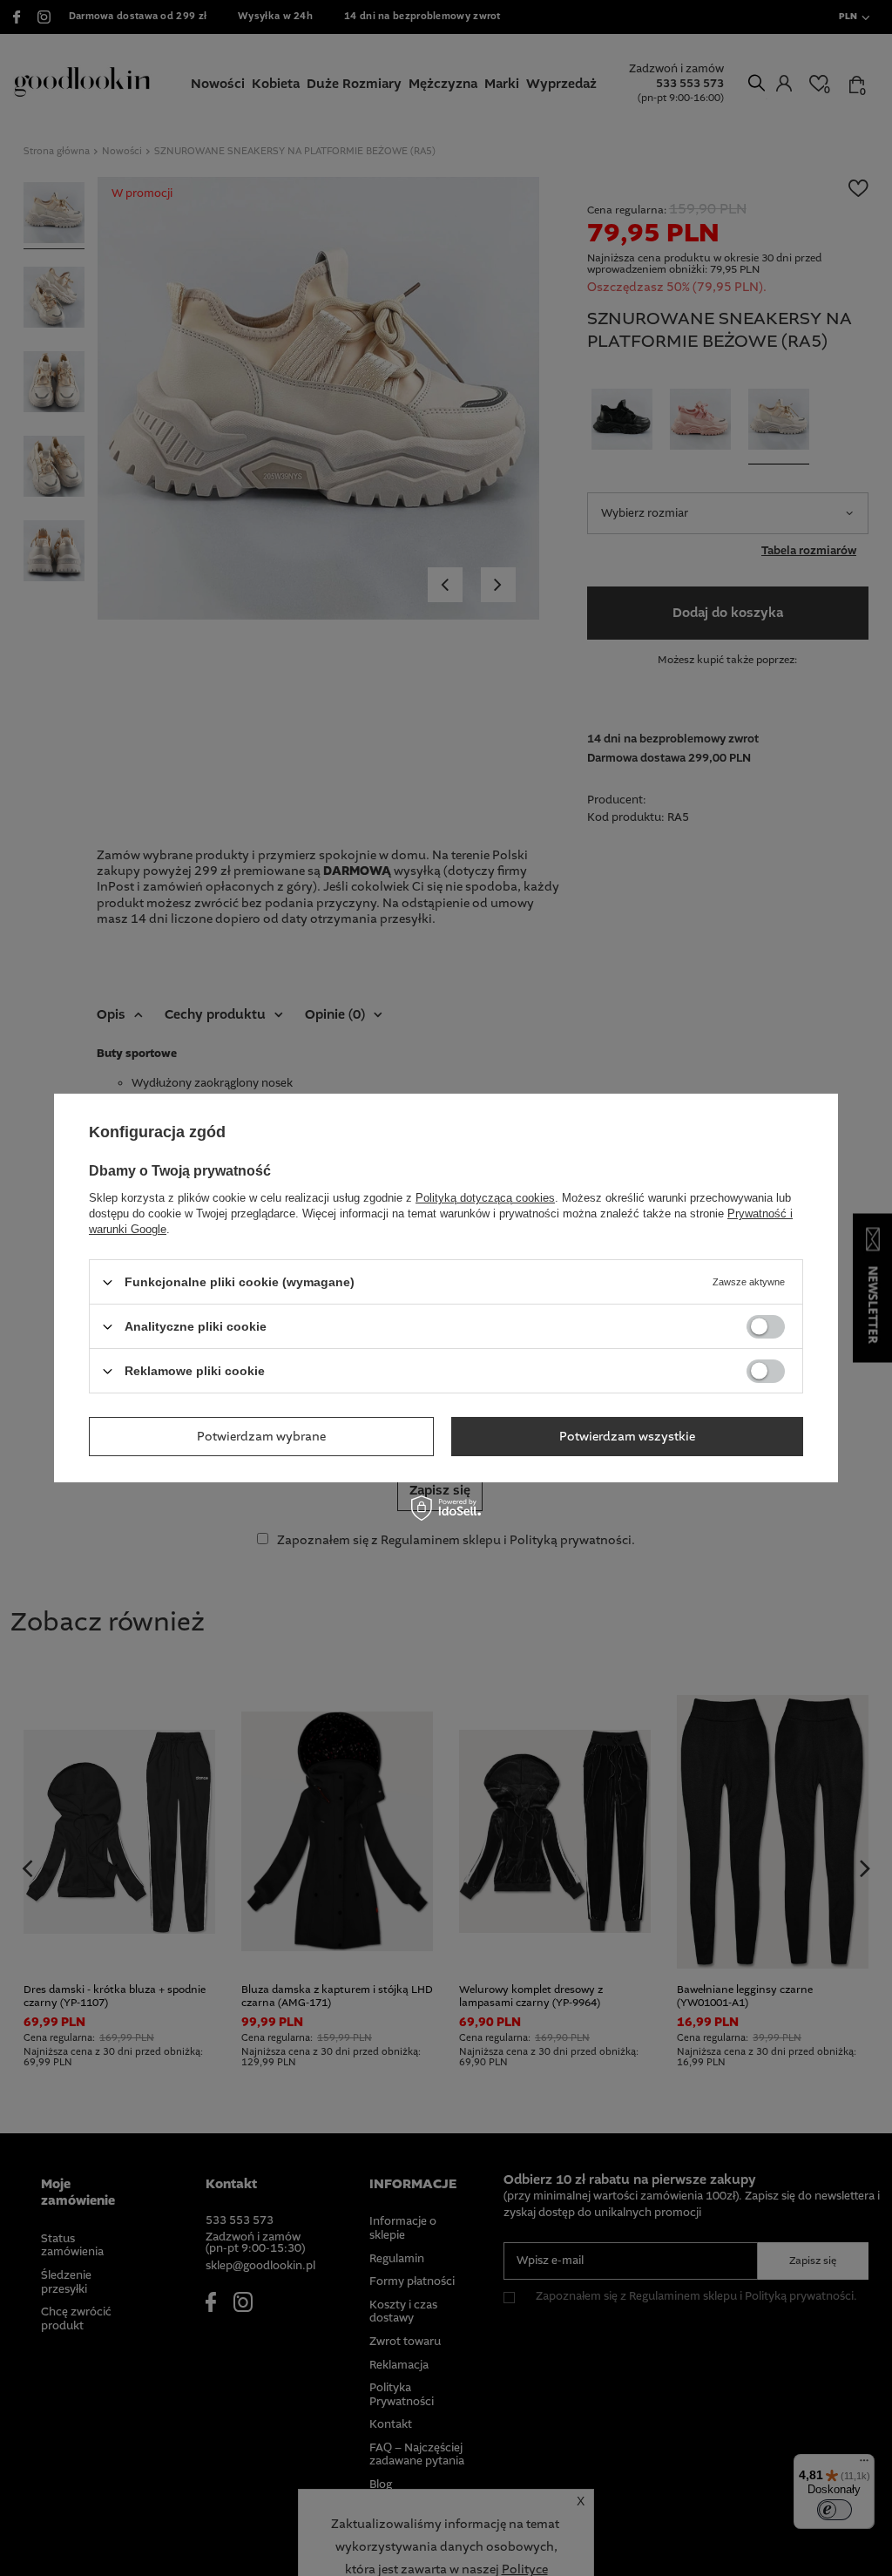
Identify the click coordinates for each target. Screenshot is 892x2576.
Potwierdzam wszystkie (627, 1436)
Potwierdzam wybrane (261, 1436)
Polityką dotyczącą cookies (485, 1198)
